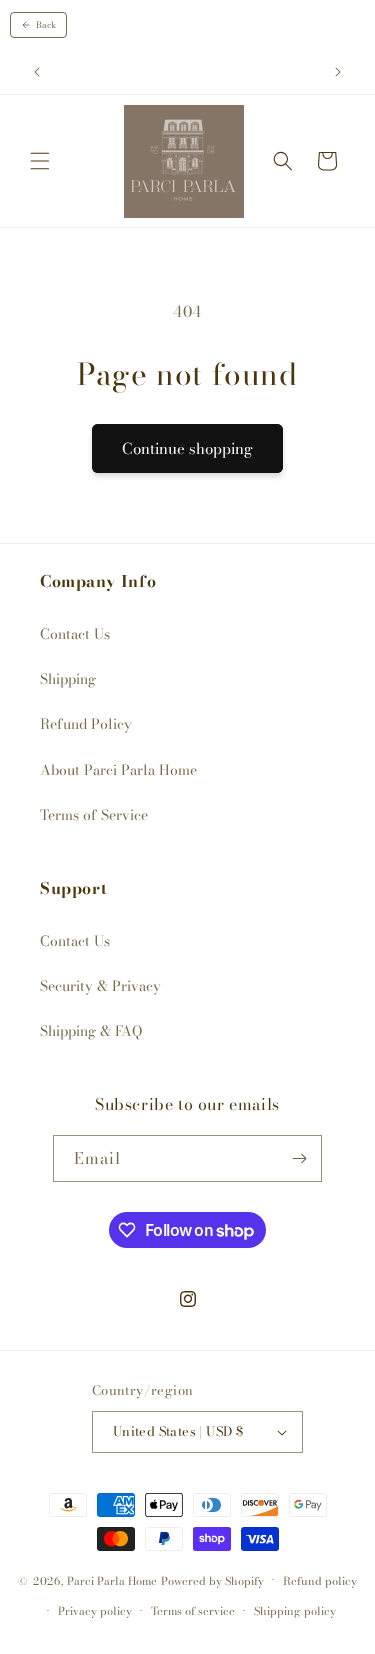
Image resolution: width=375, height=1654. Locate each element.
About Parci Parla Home (118, 770)
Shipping (68, 679)
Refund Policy (86, 724)
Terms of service (193, 1611)
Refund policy (320, 1581)
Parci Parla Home (112, 1580)
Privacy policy (95, 1611)
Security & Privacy (100, 986)
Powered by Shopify (212, 1580)
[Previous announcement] (37, 72)
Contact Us (75, 634)
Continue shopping (187, 448)
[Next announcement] (338, 72)
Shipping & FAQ (91, 1031)
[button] (40, 161)
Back (46, 25)
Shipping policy (295, 1611)
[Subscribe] (299, 1158)
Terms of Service (94, 815)
